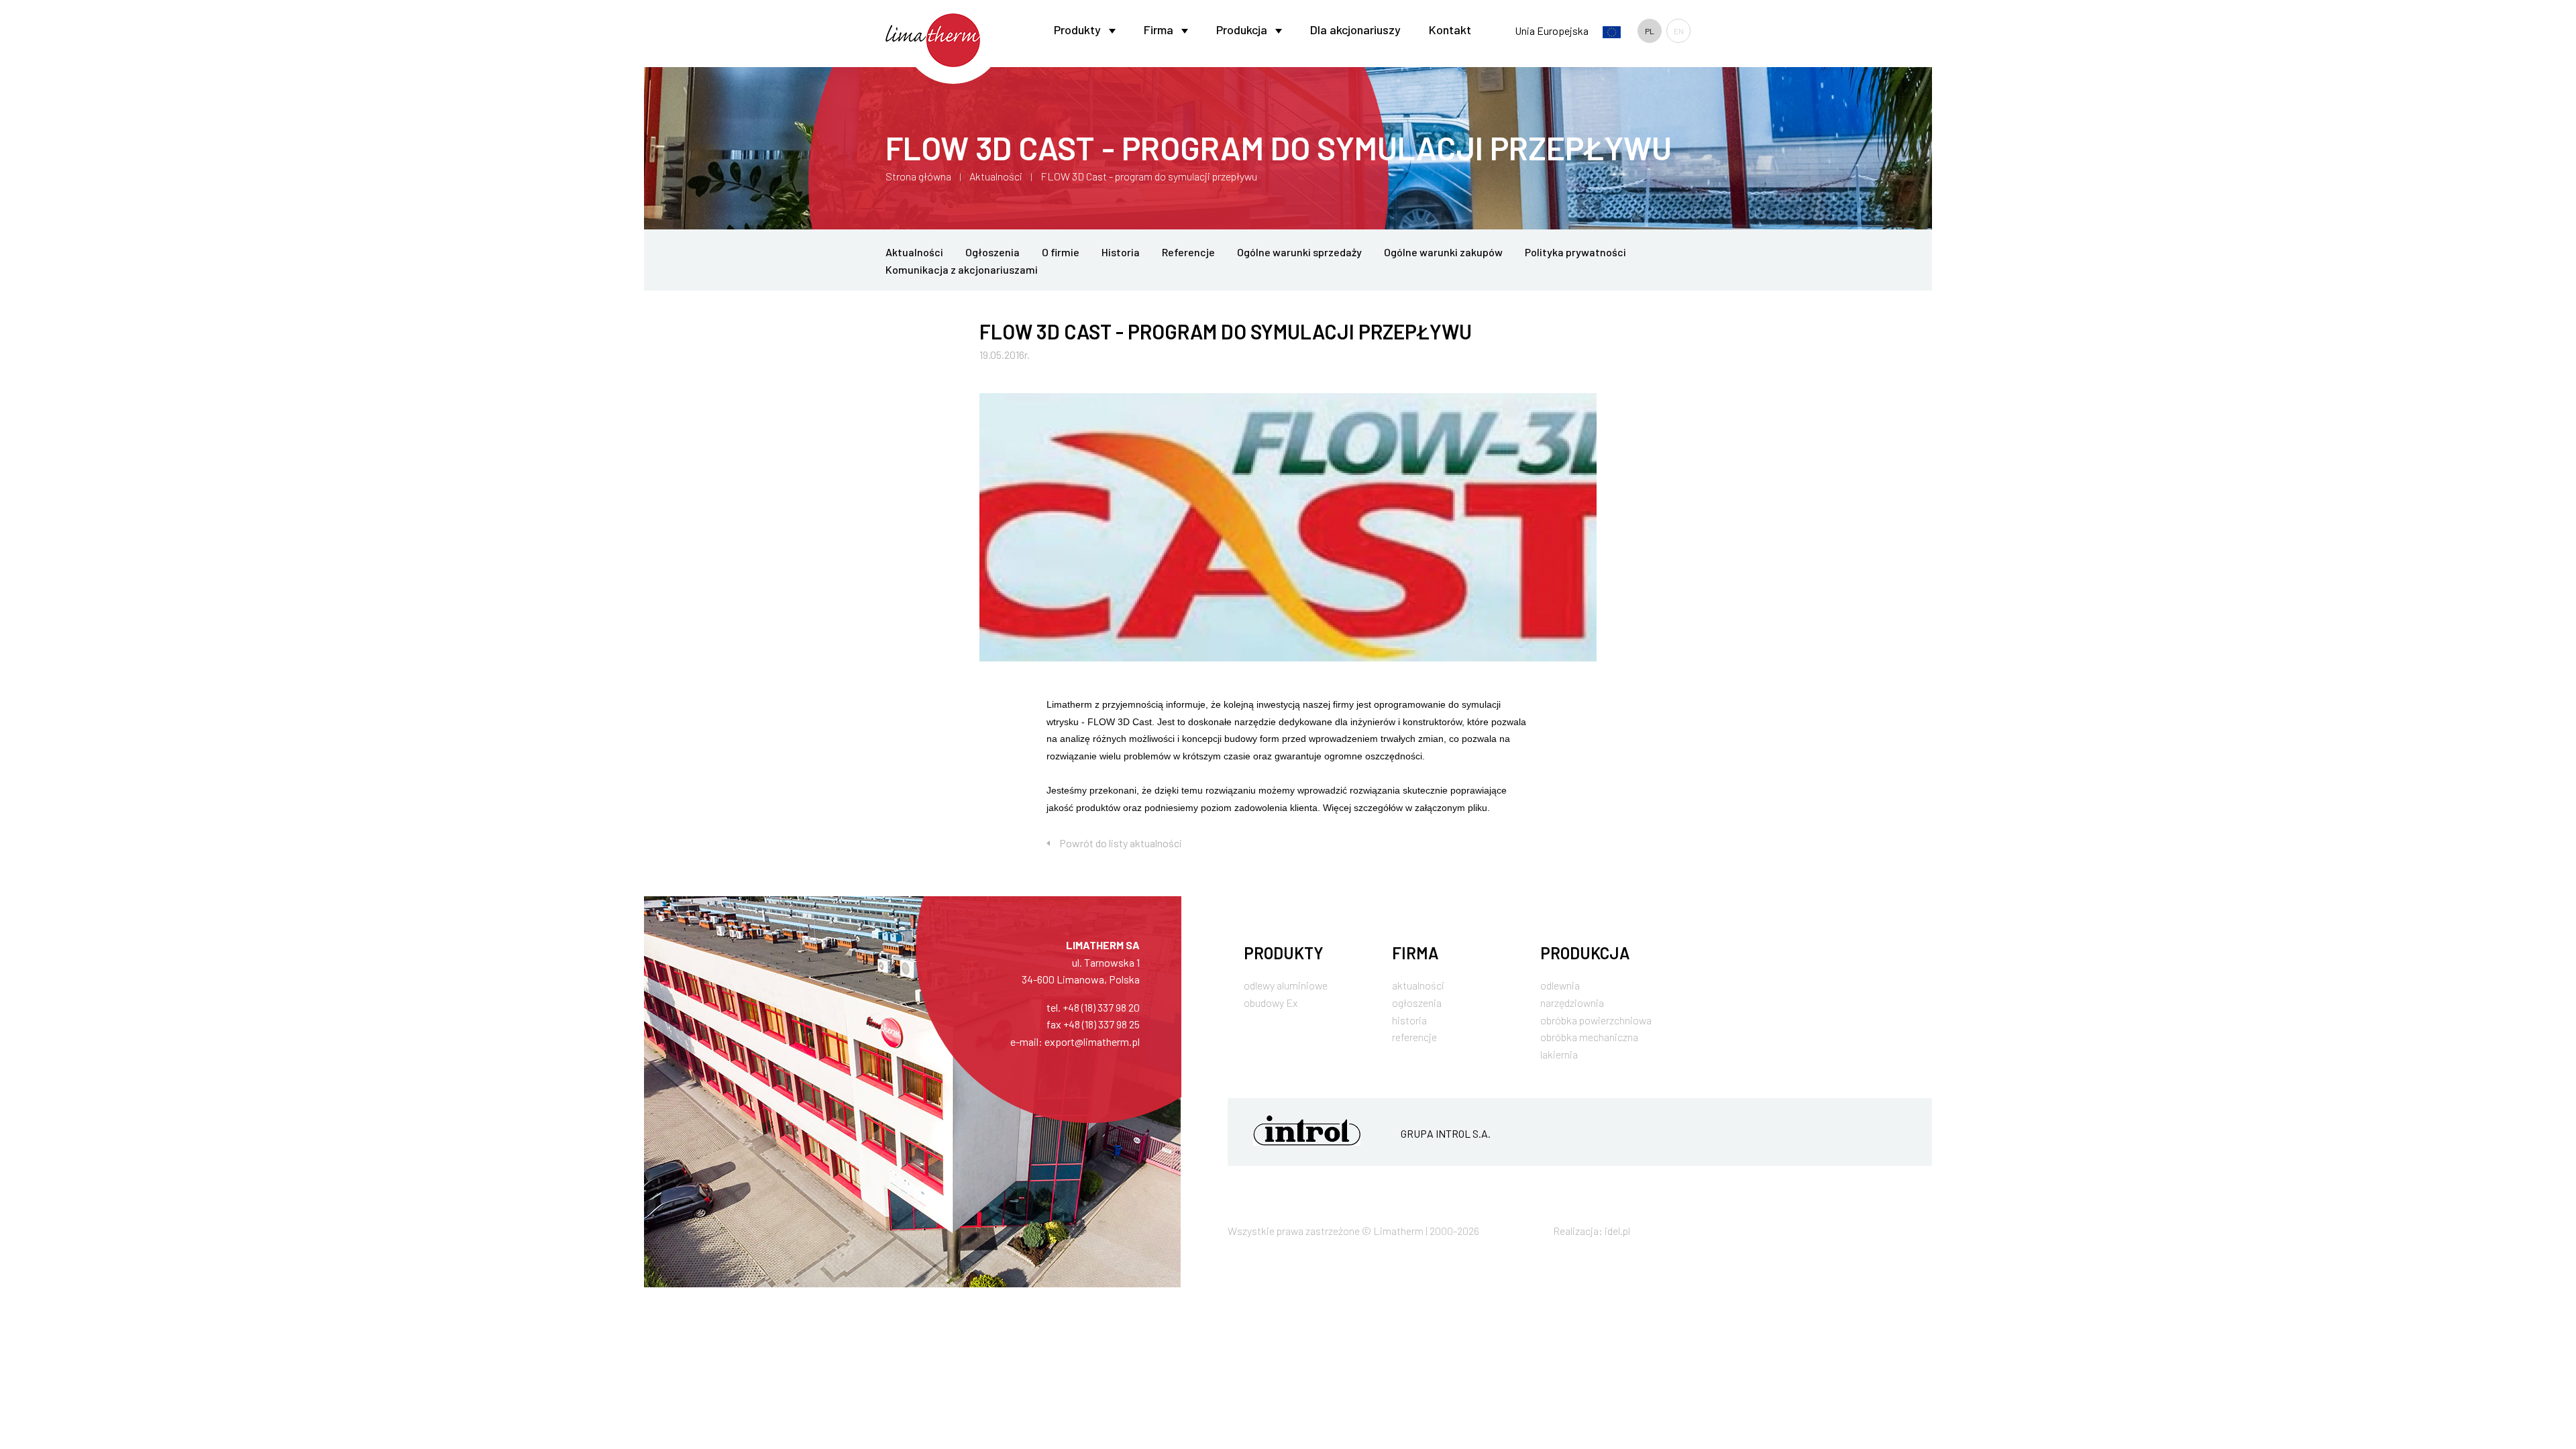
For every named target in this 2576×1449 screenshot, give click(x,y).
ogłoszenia (1417, 1003)
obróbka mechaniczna (1589, 1037)
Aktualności (996, 176)
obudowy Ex (1271, 1003)
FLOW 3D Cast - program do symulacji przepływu (1149, 176)
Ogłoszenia (992, 252)
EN (1679, 31)
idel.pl (1617, 1231)
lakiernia (1559, 1054)
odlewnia (1560, 985)
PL (1650, 31)
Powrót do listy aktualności (1121, 843)
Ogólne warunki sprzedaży (1299, 252)
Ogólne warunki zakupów (1443, 252)
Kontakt (1450, 30)
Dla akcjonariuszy (1355, 30)
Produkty (1077, 30)
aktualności (1418, 985)
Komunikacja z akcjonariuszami (962, 269)
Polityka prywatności (1575, 252)
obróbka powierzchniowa (1596, 1020)
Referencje (1188, 252)
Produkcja (1242, 30)
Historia (1121, 252)
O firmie (1061, 252)
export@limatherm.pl (1092, 1041)
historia (1409, 1020)
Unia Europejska (1553, 31)
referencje (1414, 1037)
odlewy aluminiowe (1286, 985)
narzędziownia (1572, 1003)
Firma (1159, 30)
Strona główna (918, 176)
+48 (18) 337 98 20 (1101, 1007)
